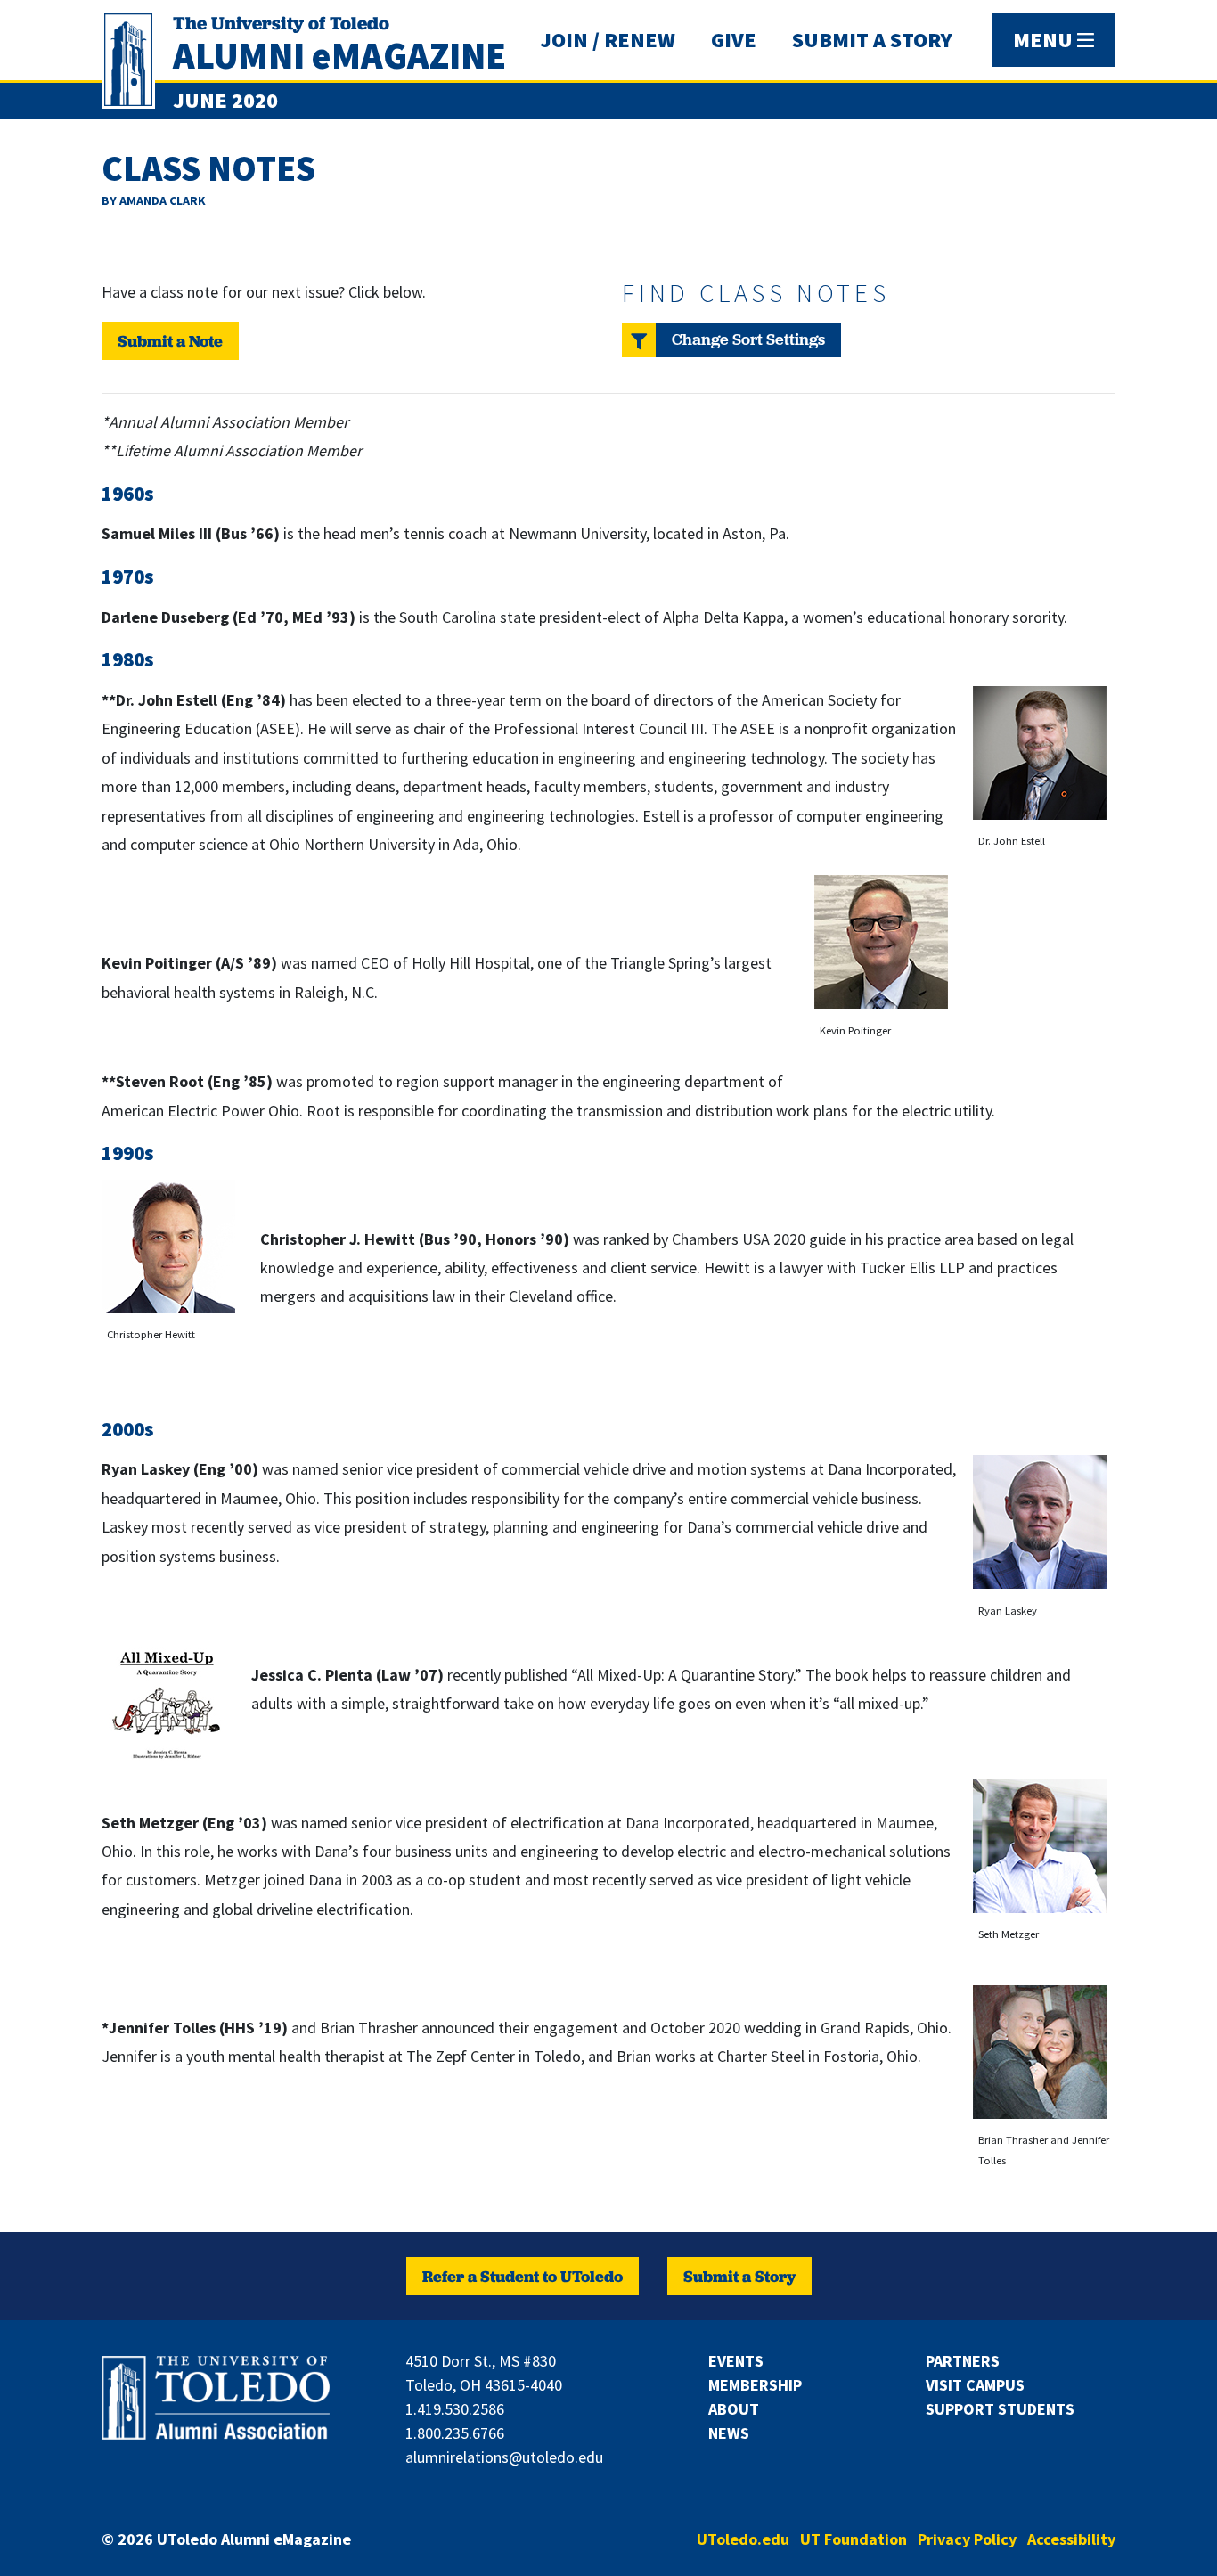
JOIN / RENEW (608, 40)
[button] (731, 340)
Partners (963, 2361)
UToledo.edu (743, 2539)
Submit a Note (170, 341)
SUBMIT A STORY (872, 40)
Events (736, 2361)
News (729, 2433)
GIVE (734, 40)
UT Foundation (854, 2539)
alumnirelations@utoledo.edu (504, 2457)
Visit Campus (975, 2385)
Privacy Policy (967, 2539)
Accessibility (1071, 2539)
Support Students (1000, 2409)
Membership (755, 2385)
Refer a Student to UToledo (523, 2276)
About (734, 2409)
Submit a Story (739, 2276)
